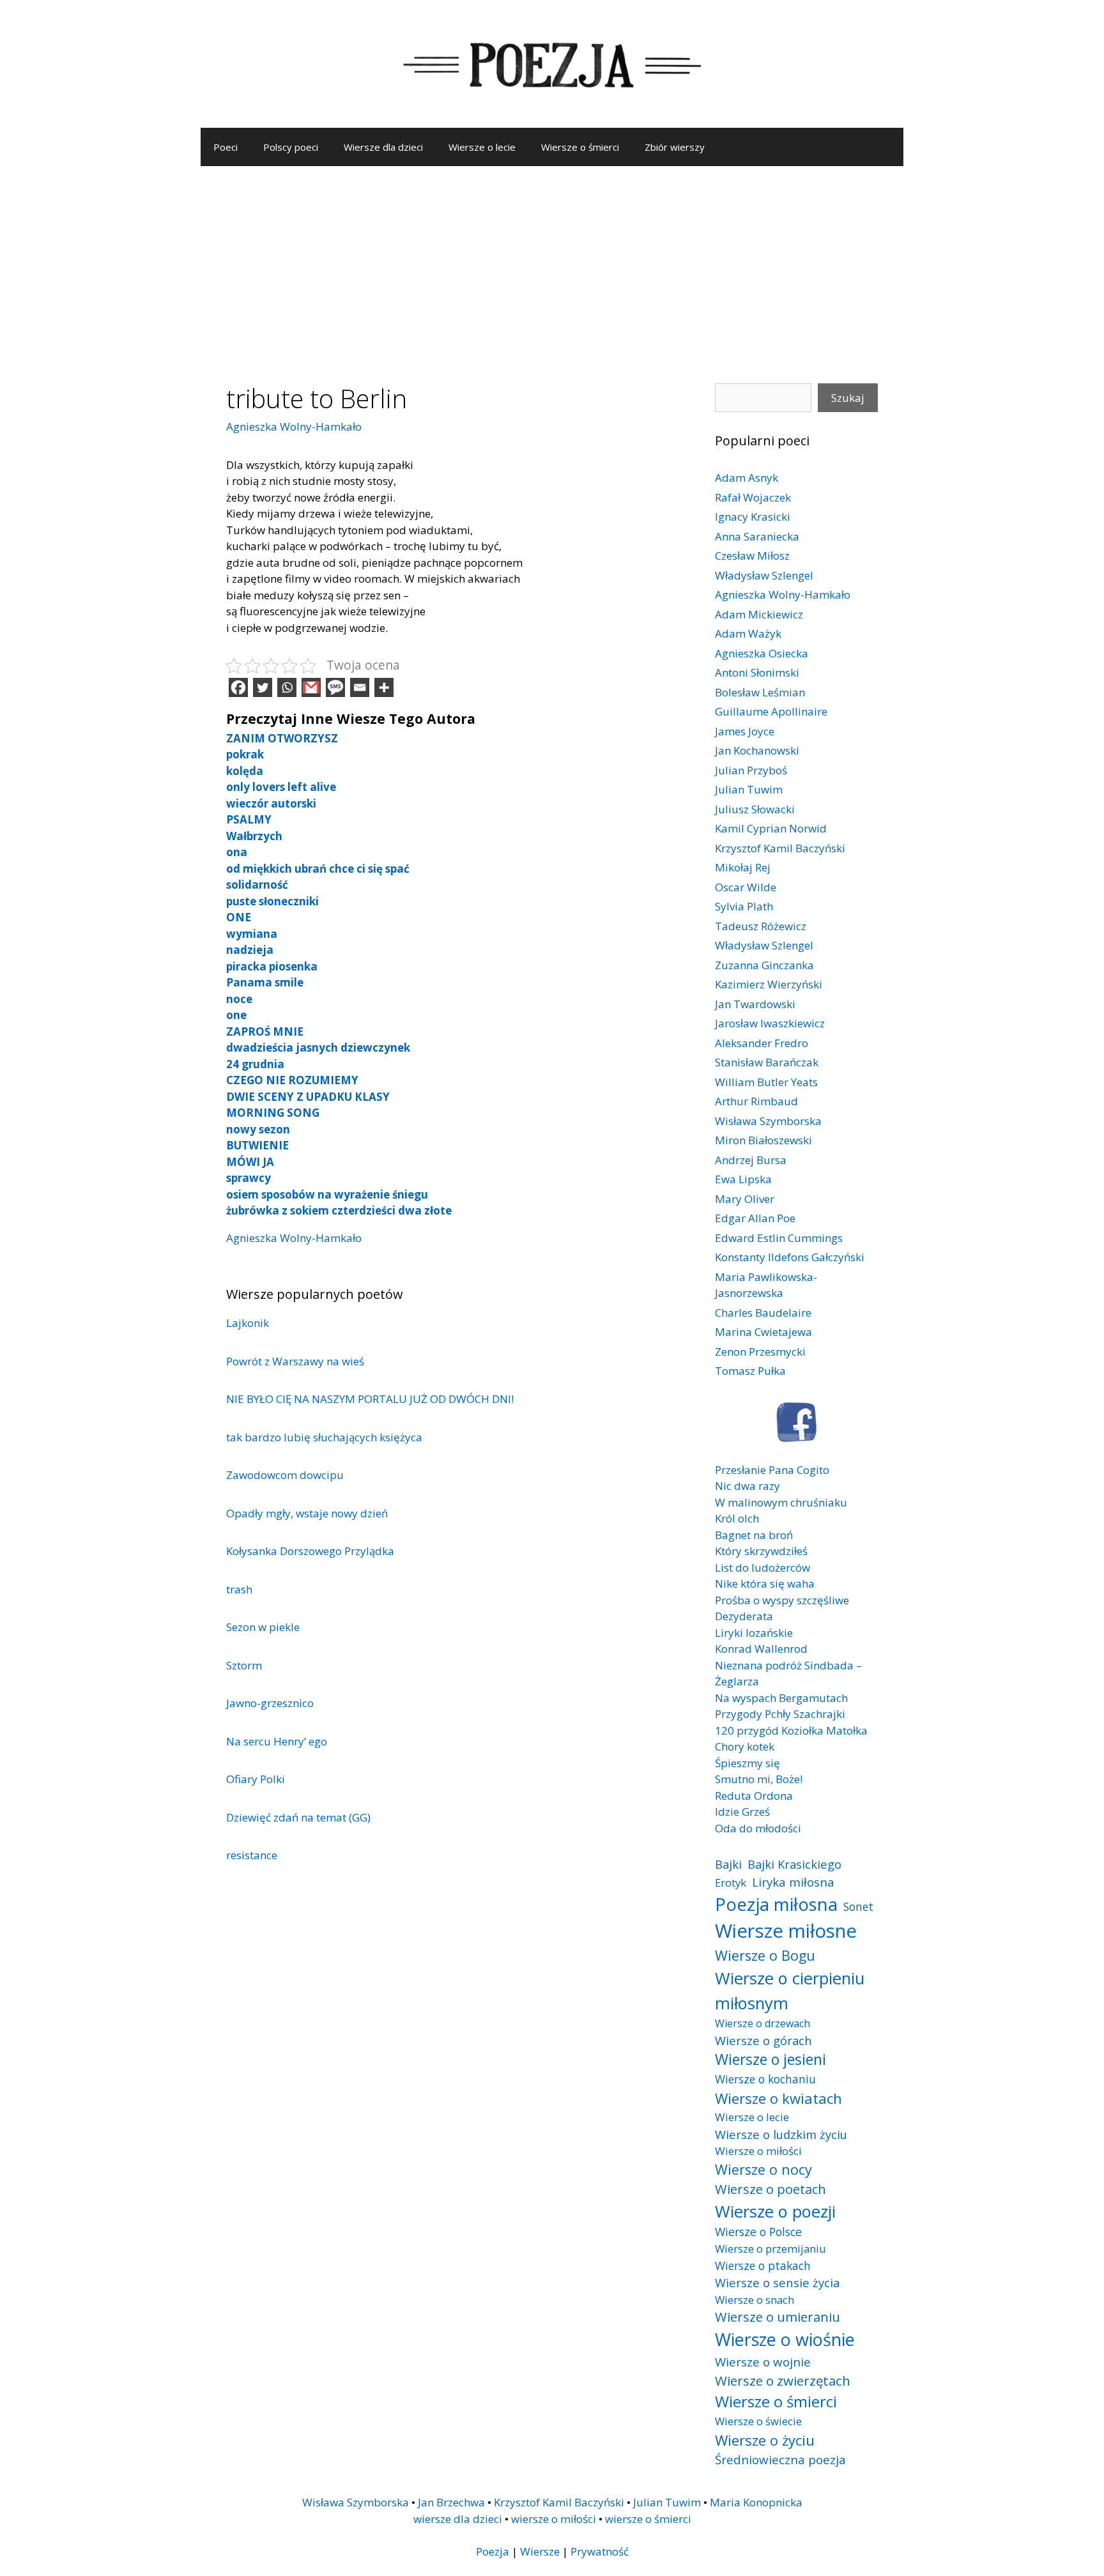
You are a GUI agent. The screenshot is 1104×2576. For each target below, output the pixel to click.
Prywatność (600, 2551)
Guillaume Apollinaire (771, 711)
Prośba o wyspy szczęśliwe (782, 1600)
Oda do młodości (758, 1828)
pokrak (245, 754)
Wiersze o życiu (765, 2440)
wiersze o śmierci (648, 2519)
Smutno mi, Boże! (759, 1779)
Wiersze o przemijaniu (770, 2249)
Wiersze (540, 2551)
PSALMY (249, 819)
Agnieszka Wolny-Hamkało (294, 426)
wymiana (252, 934)
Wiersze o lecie (482, 147)
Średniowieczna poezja (780, 2459)
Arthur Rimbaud (756, 1101)
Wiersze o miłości (758, 2151)
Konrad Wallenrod (761, 1649)
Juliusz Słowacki (755, 809)
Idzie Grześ (742, 1812)
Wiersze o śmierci (580, 147)
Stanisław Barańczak (767, 1062)
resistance (252, 1855)
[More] (384, 687)
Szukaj (848, 398)
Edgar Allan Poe (755, 1218)
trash (239, 1589)
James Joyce (745, 731)
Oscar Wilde (746, 887)
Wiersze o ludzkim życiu (781, 2134)
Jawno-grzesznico (270, 1703)
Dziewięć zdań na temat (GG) (298, 1817)
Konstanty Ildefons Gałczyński (790, 1257)
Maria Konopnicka (756, 2502)
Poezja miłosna (776, 1904)
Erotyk (731, 1882)
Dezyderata (744, 1616)
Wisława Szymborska (768, 1121)
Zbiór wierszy (675, 147)
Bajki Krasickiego (794, 1864)
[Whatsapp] (287, 687)
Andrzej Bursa (751, 1160)
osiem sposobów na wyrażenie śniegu (327, 1194)
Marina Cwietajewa (763, 1332)
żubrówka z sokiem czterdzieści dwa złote (339, 1210)
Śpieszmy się (747, 1763)
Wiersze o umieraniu (778, 2317)
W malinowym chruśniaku (781, 1502)
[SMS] (335, 687)
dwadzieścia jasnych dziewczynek (318, 1047)
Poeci (226, 147)
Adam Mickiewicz (759, 614)
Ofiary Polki (256, 1779)
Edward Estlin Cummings (779, 1238)
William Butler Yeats (766, 1082)
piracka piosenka (272, 966)
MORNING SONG (273, 1113)
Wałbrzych (254, 836)
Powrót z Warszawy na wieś (295, 1361)
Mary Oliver (745, 1199)
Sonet (858, 1906)
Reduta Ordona (754, 1796)
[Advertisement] (552, 262)
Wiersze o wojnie (763, 2362)
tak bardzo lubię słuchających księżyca (324, 1437)
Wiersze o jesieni (770, 2059)
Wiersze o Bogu (765, 1955)
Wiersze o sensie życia (777, 2282)
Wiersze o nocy (763, 2169)
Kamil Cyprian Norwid (771, 828)
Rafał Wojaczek (753, 497)
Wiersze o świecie (758, 2421)
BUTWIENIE (257, 1145)
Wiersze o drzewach (763, 2023)
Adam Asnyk (747, 478)
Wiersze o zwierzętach (783, 2380)
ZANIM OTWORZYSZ (282, 738)
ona (237, 852)
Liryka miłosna (793, 1882)
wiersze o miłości (554, 2519)
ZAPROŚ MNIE (265, 1031)
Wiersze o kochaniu (765, 2079)
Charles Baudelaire (763, 1313)
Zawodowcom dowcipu (285, 1475)
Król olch (737, 1518)
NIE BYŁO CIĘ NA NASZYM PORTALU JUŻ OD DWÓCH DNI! (370, 1399)
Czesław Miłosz (752, 556)
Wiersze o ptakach (763, 2265)
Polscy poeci (291, 147)
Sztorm (244, 1665)
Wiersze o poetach (770, 2189)
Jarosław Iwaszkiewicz (770, 1023)
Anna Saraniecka (757, 536)
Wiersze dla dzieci (383, 147)
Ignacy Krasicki (753, 517)
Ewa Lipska (743, 1179)
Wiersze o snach (755, 2300)
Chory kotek (745, 1746)
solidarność (257, 885)
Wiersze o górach (763, 2040)
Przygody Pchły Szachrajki (780, 1714)
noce (239, 999)
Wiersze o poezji (775, 2211)
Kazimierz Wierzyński (769, 984)
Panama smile (265, 982)
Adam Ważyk (748, 633)
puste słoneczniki (272, 901)
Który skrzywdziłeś (761, 1551)
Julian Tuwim (749, 789)
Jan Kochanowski (757, 750)
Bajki (728, 1864)
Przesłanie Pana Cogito (772, 1470)
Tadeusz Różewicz (761, 926)
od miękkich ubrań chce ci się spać (318, 869)
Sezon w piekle (263, 1627)
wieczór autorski (271, 803)
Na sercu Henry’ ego (277, 1741)
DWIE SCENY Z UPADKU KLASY (308, 1097)
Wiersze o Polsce (758, 2232)
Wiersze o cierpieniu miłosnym (790, 1990)
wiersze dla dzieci (458, 2519)
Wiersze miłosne (786, 1931)
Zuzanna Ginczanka (764, 965)
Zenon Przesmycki (760, 1352)
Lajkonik (248, 1323)
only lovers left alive (281, 787)
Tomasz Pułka (750, 1371)
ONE (239, 917)
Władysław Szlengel (764, 575)
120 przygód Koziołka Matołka (791, 1730)
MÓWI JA (250, 1162)
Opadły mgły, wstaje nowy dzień (307, 1513)
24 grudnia (255, 1064)
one (236, 1015)
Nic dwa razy (747, 1486)
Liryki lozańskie (754, 1633)
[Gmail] (311, 687)
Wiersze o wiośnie (785, 2339)
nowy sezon (258, 1129)
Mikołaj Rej (743, 867)
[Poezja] (552, 63)
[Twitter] (263, 687)
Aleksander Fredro (762, 1043)
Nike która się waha (765, 1583)
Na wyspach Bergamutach (781, 1698)
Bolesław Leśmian (760, 692)
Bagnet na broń (754, 1535)
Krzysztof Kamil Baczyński (780, 848)
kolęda (245, 771)
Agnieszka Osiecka (762, 653)
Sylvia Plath (744, 906)
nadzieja (250, 950)
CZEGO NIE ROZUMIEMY (292, 1080)
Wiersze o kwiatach (778, 2098)
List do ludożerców (763, 1568)
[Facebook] (238, 687)
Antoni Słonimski (757, 672)
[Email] (360, 687)
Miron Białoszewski (763, 1140)
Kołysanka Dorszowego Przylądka (310, 1551)
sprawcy (249, 1178)
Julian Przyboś (751, 770)
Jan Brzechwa (451, 2502)
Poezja (493, 2551)
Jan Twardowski (755, 1004)
